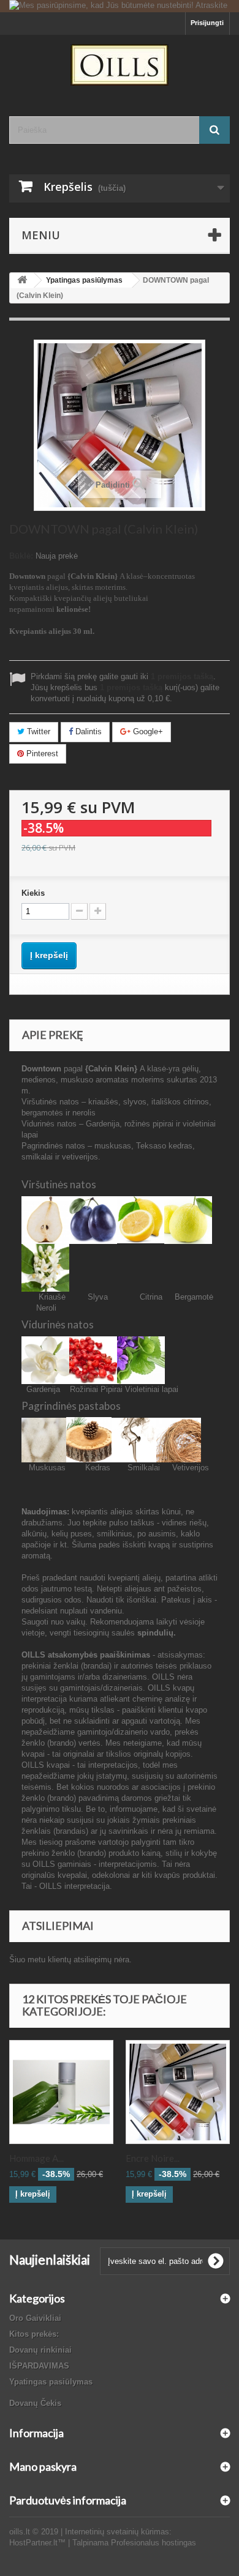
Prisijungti (207, 23)
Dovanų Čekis (35, 2403)
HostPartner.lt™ (37, 2543)
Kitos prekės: (34, 2334)
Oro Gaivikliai (35, 2318)
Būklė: (21, 556)
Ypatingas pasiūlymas (51, 2382)
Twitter (37, 731)
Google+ (147, 731)
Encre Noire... (153, 2158)
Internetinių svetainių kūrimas (117, 2532)
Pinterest (41, 754)
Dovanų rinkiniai (40, 2350)
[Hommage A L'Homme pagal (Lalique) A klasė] (61, 2092)
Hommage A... (36, 2158)
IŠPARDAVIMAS (39, 2366)
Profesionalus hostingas (154, 2543)
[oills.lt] (120, 65)
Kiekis (33, 893)
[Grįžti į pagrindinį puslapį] (22, 281)
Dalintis (87, 731)
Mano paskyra (43, 2466)
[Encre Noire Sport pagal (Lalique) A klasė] (178, 2092)
